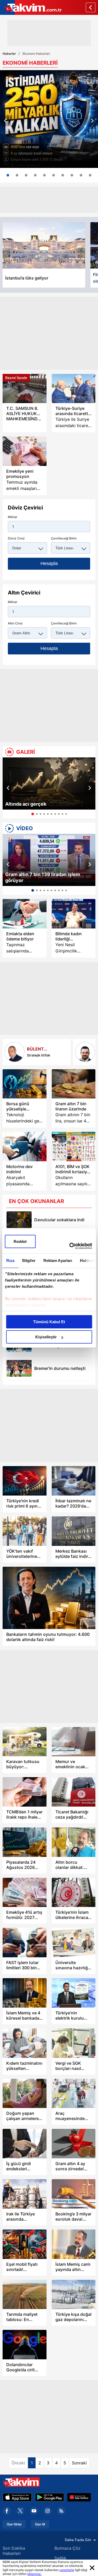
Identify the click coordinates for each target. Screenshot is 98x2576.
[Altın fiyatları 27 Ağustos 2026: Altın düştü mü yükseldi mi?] (90, 175)
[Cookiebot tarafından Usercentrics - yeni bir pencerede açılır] (70, 1246)
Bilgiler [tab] (29, 1260)
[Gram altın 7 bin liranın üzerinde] (74, 1084)
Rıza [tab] (10, 1260)
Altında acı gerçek (26, 804)
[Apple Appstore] (17, 2497)
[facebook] (7, 2511)
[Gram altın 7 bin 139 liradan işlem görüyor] (49, 860)
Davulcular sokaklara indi (59, 1220)
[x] (20, 2511)
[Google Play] (50, 2497)
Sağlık (60, 2558)
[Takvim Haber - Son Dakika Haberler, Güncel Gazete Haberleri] (31, 7)
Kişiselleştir (46, 1337)
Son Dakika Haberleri (14, 2551)
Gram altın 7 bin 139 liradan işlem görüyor (43, 877)
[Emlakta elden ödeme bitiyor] (25, 914)
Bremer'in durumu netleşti (60, 1368)
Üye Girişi (14, 2524)
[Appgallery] (79, 2497)
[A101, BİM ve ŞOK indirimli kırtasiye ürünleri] (74, 1147)
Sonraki (79, 2463)
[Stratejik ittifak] (15, 1052)
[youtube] (34, 2511)
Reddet (20, 1241)
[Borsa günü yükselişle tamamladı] (25, 1084)
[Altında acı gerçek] (49, 783)
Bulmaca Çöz (67, 2548)
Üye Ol (40, 2524)
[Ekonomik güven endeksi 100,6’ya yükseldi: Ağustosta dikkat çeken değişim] (17, 175)
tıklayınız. (34, 2574)
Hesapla (49, 563)
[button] (5, 121)
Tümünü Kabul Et (49, 1322)
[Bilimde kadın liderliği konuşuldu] (74, 914)
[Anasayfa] (91, 7)
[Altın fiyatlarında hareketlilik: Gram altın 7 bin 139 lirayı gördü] (26, 175)
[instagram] (48, 2511)
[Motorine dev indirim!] (25, 1147)
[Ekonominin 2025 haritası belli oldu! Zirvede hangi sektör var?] (72, 175)
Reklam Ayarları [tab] (58, 1260)
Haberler (9, 54)
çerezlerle (67, 2570)
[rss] (61, 2511)
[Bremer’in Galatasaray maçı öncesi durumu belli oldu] (19, 1368)
